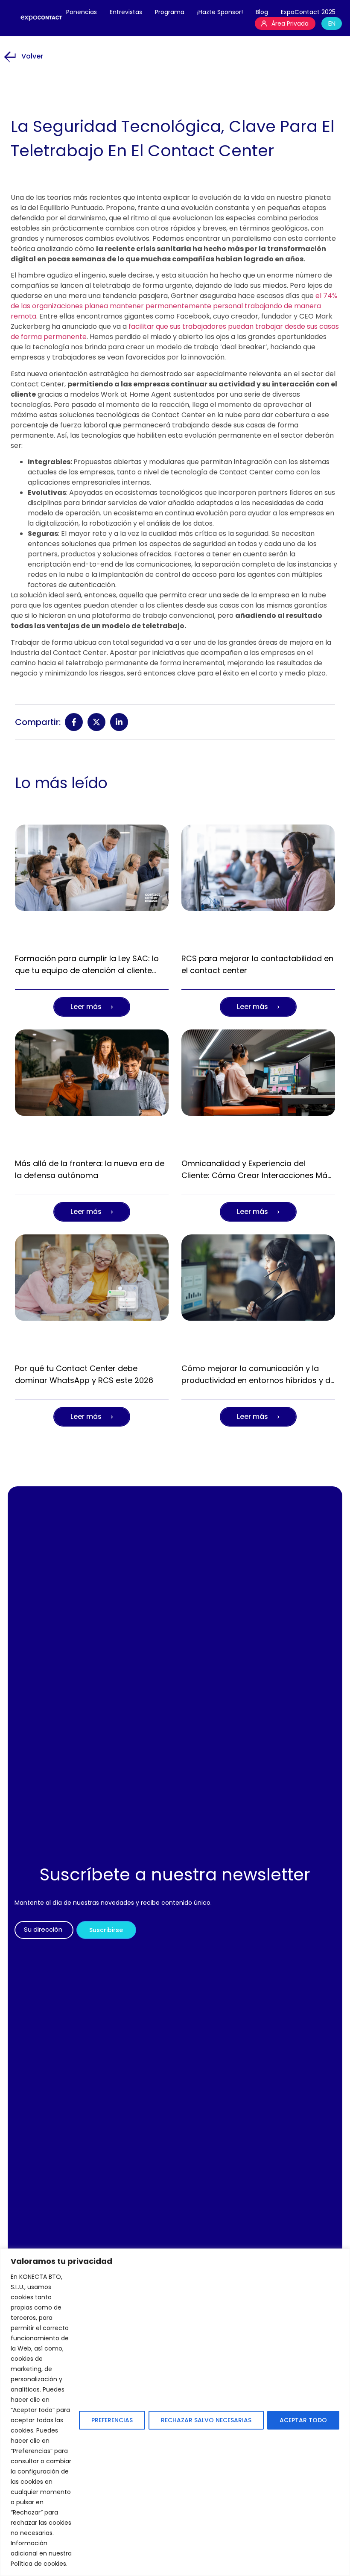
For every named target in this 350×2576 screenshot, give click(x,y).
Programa (170, 12)
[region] (175, 2412)
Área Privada (290, 23)
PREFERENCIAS (112, 2420)
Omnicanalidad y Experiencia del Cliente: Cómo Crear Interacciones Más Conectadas (257, 1175)
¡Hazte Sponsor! (220, 12)
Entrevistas (126, 12)
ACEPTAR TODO (303, 2420)
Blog (262, 12)
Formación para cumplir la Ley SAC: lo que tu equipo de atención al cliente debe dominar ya (87, 970)
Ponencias (82, 12)
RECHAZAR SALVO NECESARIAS (206, 2420)
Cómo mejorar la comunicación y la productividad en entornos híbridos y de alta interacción (258, 1380)
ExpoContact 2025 (308, 12)
